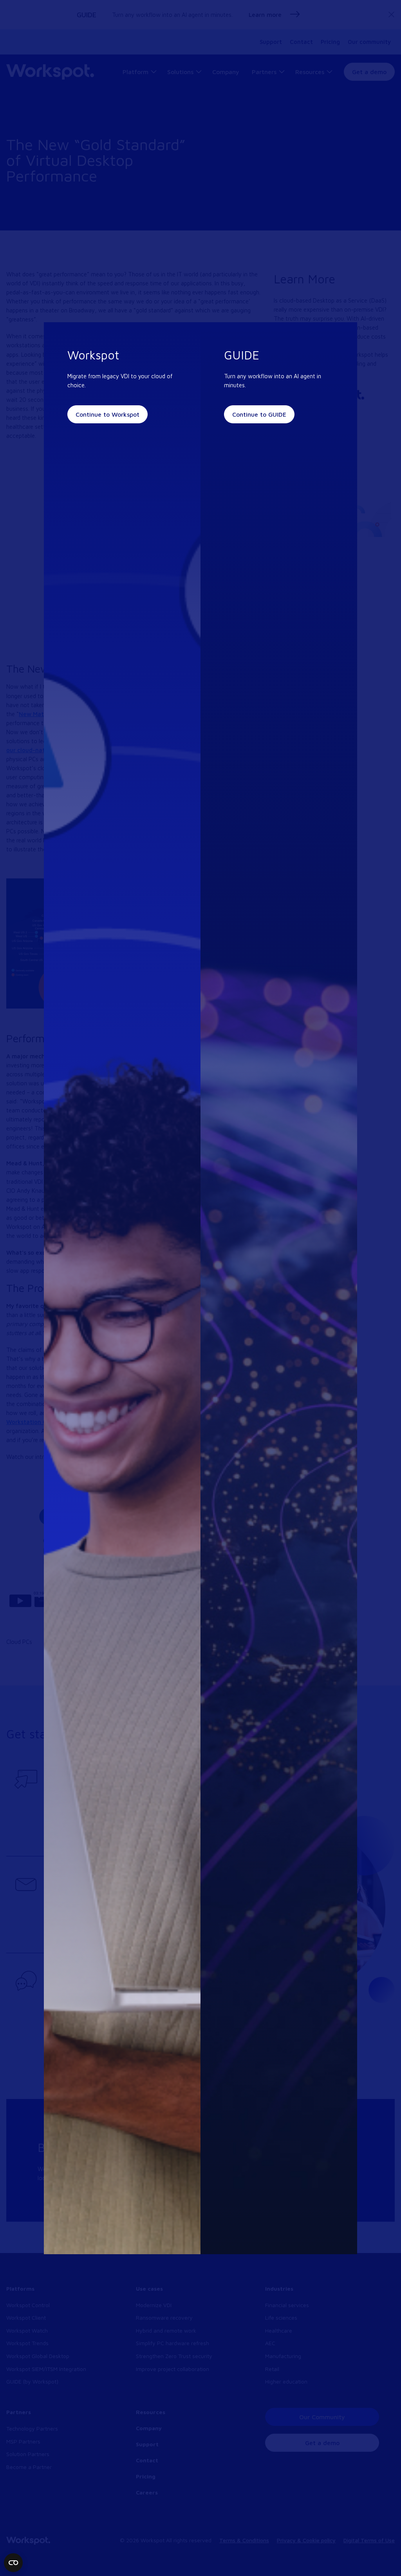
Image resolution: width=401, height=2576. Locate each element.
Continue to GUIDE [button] (259, 414)
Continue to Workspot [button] (107, 414)
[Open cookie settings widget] (13, 2563)
